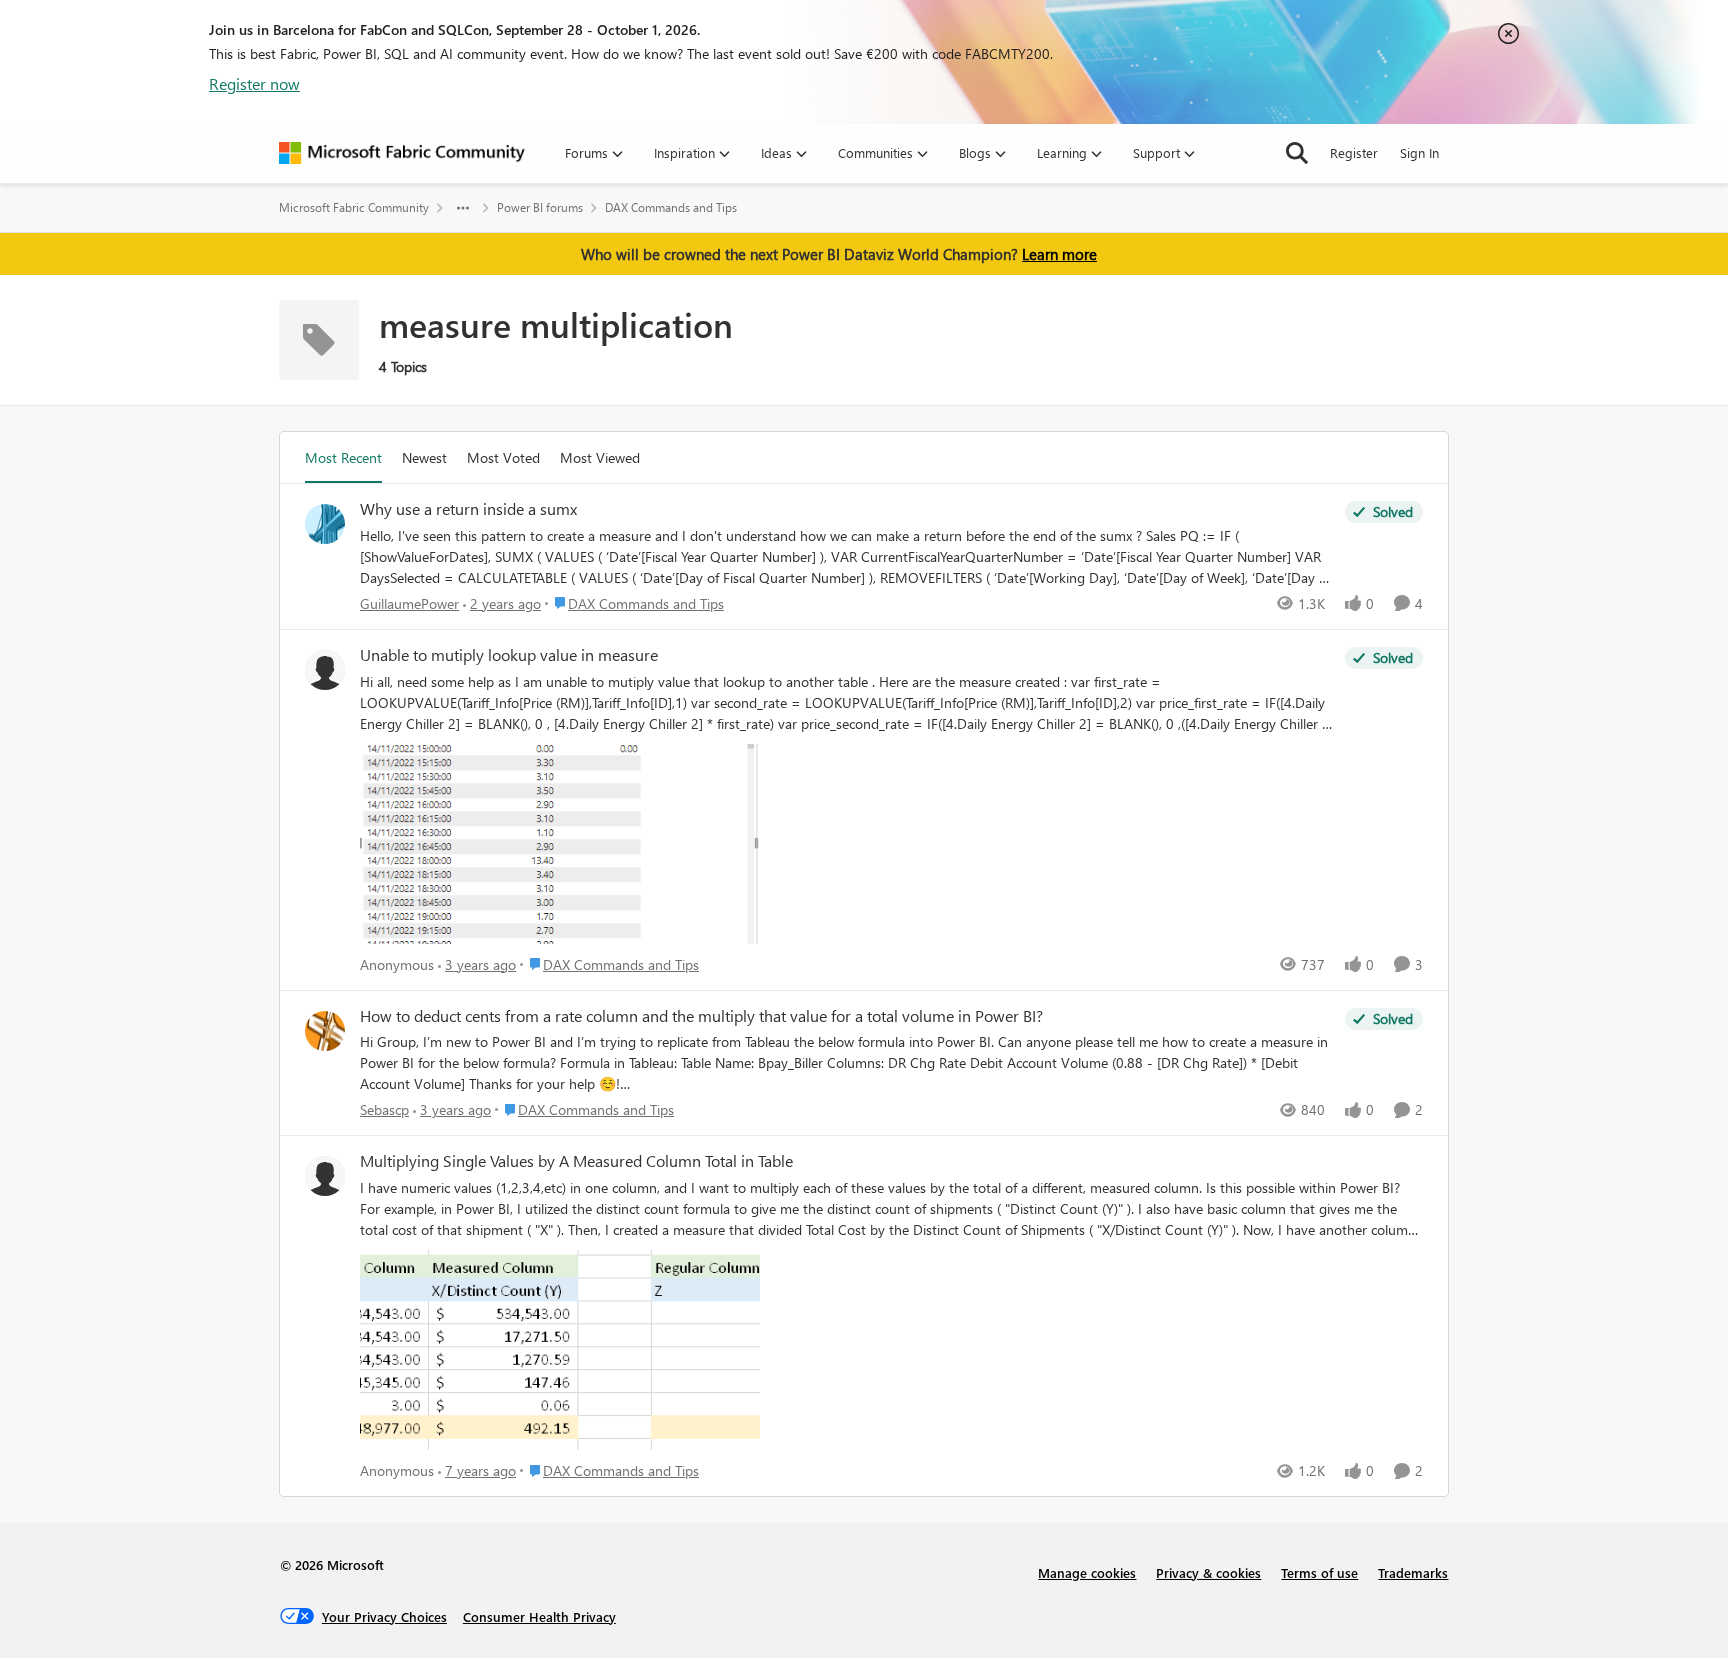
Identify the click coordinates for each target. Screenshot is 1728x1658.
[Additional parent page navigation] (463, 208)
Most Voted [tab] (503, 457)
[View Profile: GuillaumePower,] (325, 524)
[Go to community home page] (402, 153)
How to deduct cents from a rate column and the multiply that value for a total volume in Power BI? (701, 1016)
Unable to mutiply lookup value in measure (509, 655)
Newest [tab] (424, 457)
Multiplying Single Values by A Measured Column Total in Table (576, 1161)
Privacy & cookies (1208, 1572)
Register (1354, 152)
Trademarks (1413, 1572)
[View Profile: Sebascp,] (325, 1031)
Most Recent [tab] (343, 457)
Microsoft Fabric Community (354, 207)
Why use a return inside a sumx (468, 509)
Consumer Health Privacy (539, 1616)
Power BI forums (540, 207)
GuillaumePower (409, 603)
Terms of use (1319, 1572)
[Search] (1297, 153)
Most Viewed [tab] (600, 457)
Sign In (1419, 152)
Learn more (1059, 254)
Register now (254, 83)
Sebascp (384, 1109)
